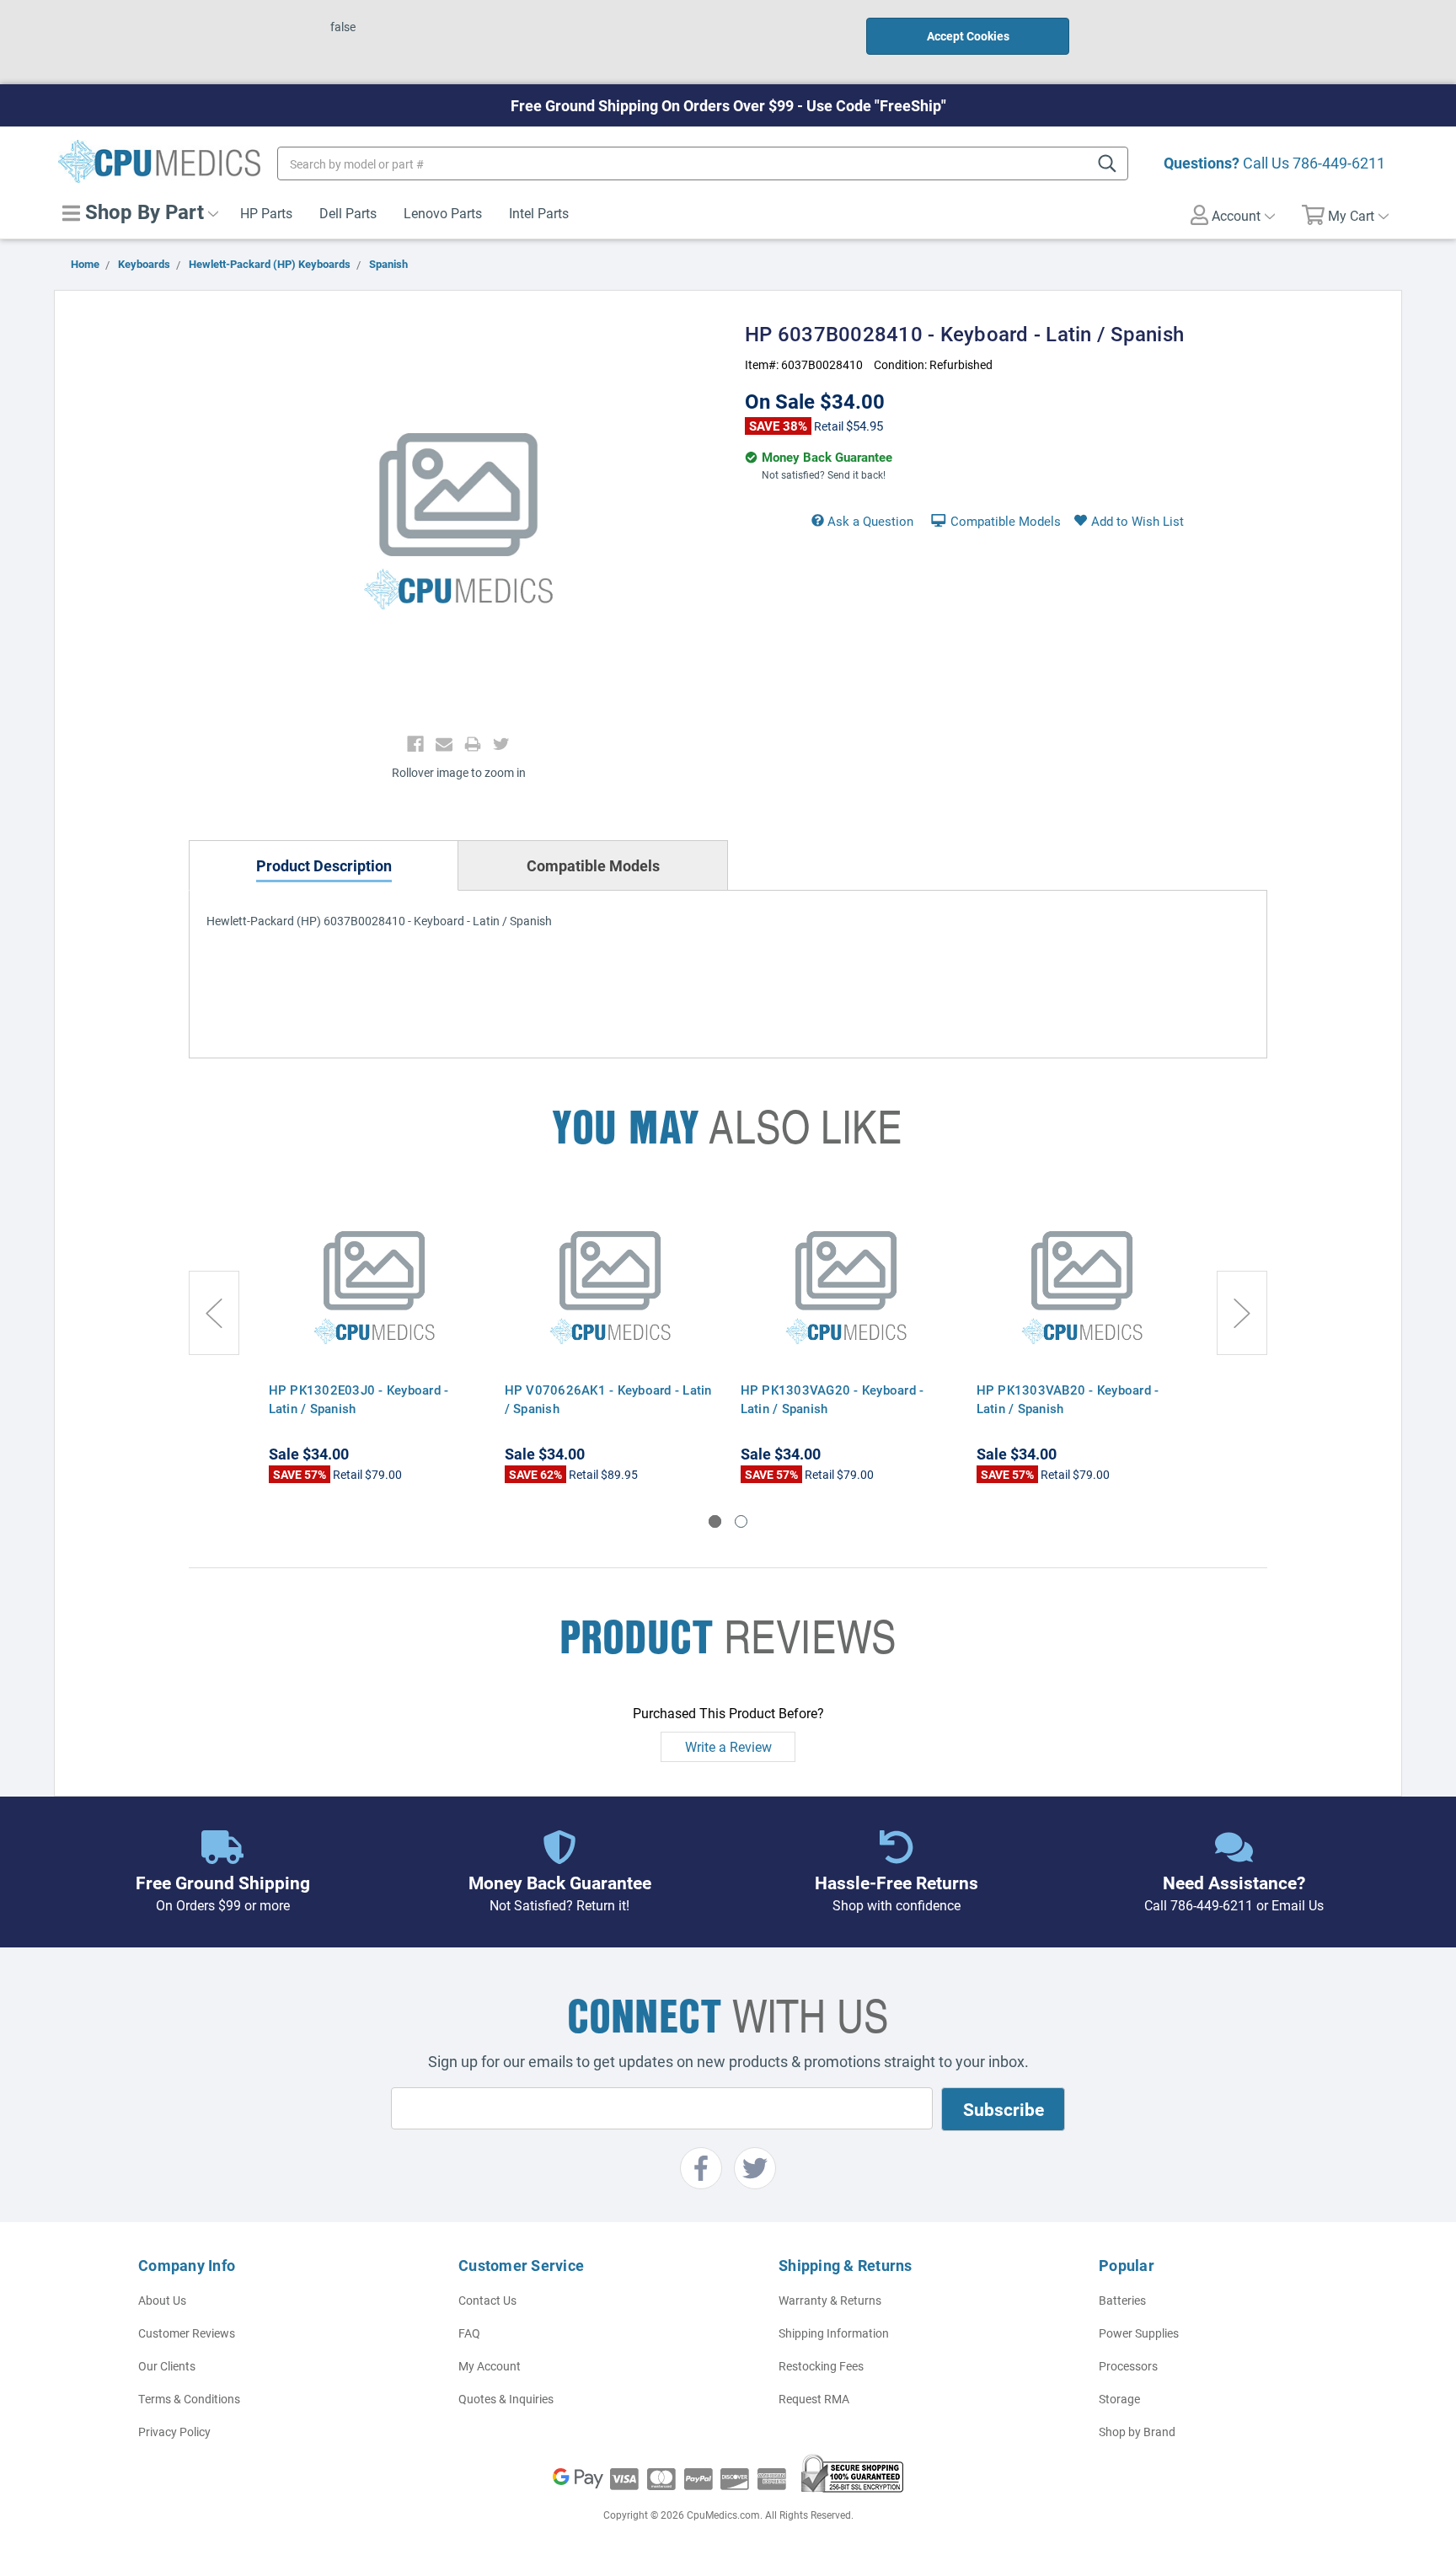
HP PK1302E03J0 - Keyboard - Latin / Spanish (359, 1399)
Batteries (1122, 2300)
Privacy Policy (174, 2432)
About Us (162, 2300)
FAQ (469, 2333)
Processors (1128, 2366)
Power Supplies (1139, 2333)
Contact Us (487, 2300)
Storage (1119, 2399)
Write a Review (728, 1746)
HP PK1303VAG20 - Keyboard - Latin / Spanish (832, 1399)
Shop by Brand (1137, 2432)
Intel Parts (539, 213)
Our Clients (167, 2366)
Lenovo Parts (443, 213)
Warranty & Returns (830, 2300)
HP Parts (266, 213)
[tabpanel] (374, 1338)
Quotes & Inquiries (506, 2399)
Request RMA (814, 2399)
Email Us (1298, 1905)
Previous (214, 1313)
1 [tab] (715, 1521)
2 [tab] (741, 1521)
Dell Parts (348, 213)
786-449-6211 (1339, 163)
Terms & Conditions (189, 2399)
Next (1242, 1313)
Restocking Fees (821, 2366)
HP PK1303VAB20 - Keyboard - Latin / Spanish (1068, 1399)
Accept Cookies (968, 36)
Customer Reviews (187, 2333)
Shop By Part (142, 212)
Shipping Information (834, 2333)
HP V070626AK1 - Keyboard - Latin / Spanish (608, 1399)
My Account (490, 2366)
